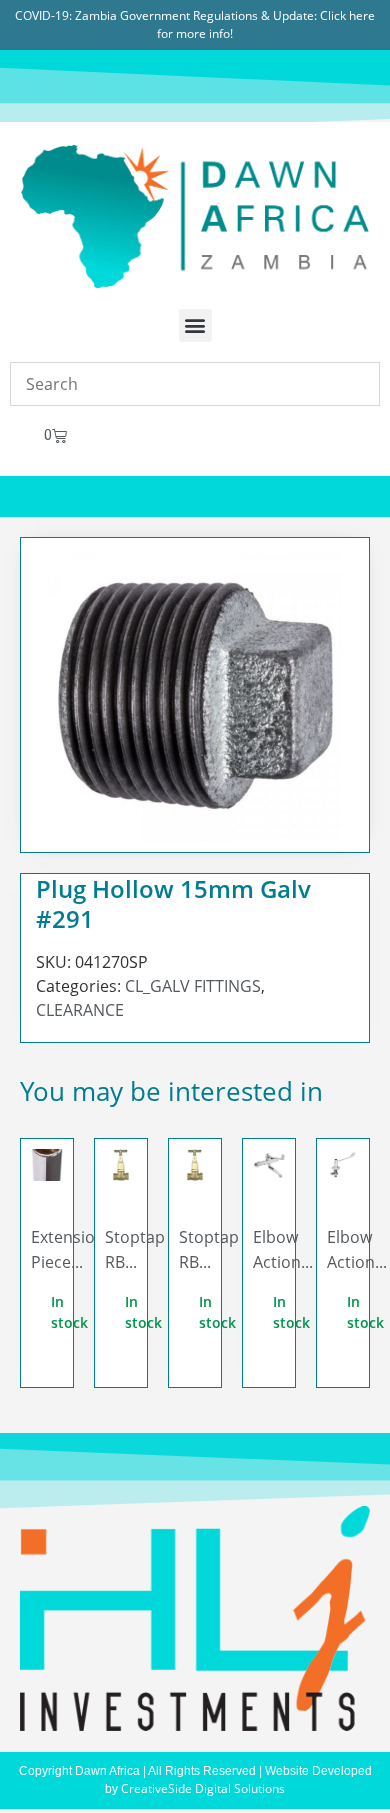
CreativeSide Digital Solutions (203, 1788)
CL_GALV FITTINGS (193, 986)
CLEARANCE (80, 1010)
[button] (195, 325)
